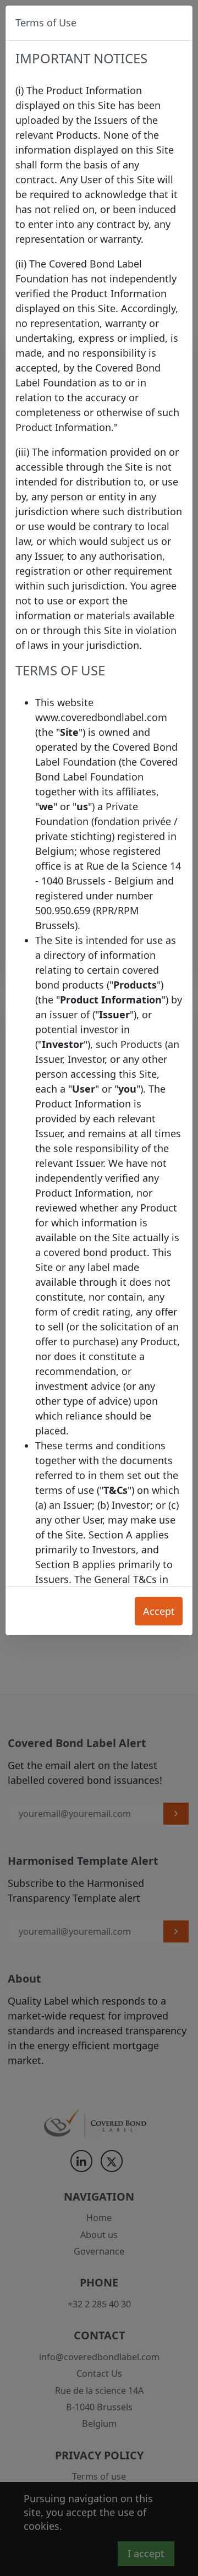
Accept (159, 1611)
